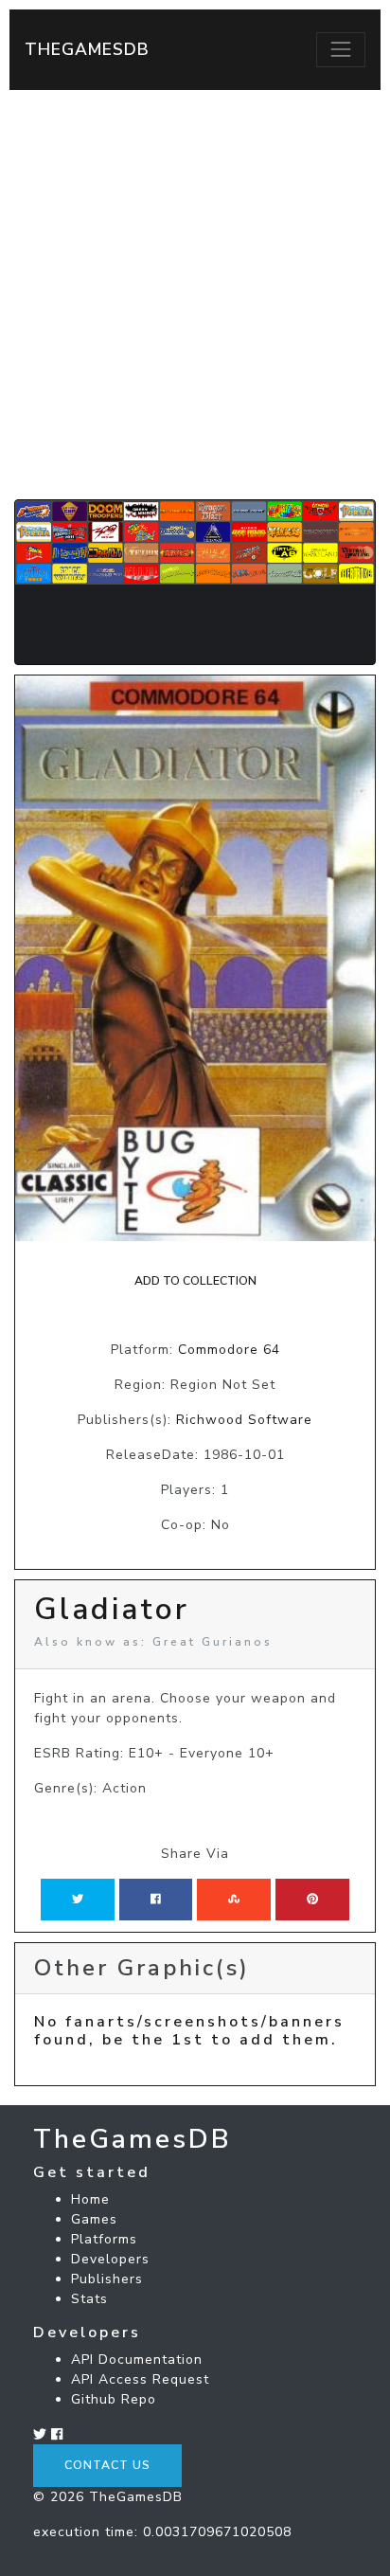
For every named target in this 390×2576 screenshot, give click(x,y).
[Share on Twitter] (78, 1900)
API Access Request (140, 2379)
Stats (89, 2299)
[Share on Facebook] (156, 1900)
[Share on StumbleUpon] (234, 1900)
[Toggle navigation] (341, 49)
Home (90, 2199)
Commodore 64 (229, 1350)
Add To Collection (195, 1281)
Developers (110, 2259)
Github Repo (114, 2399)
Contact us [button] (107, 2465)
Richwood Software (244, 1420)
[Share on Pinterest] (312, 1900)
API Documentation (137, 2360)
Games (94, 2219)
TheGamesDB (87, 49)
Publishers (107, 2279)
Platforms (104, 2239)
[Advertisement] (195, 295)
